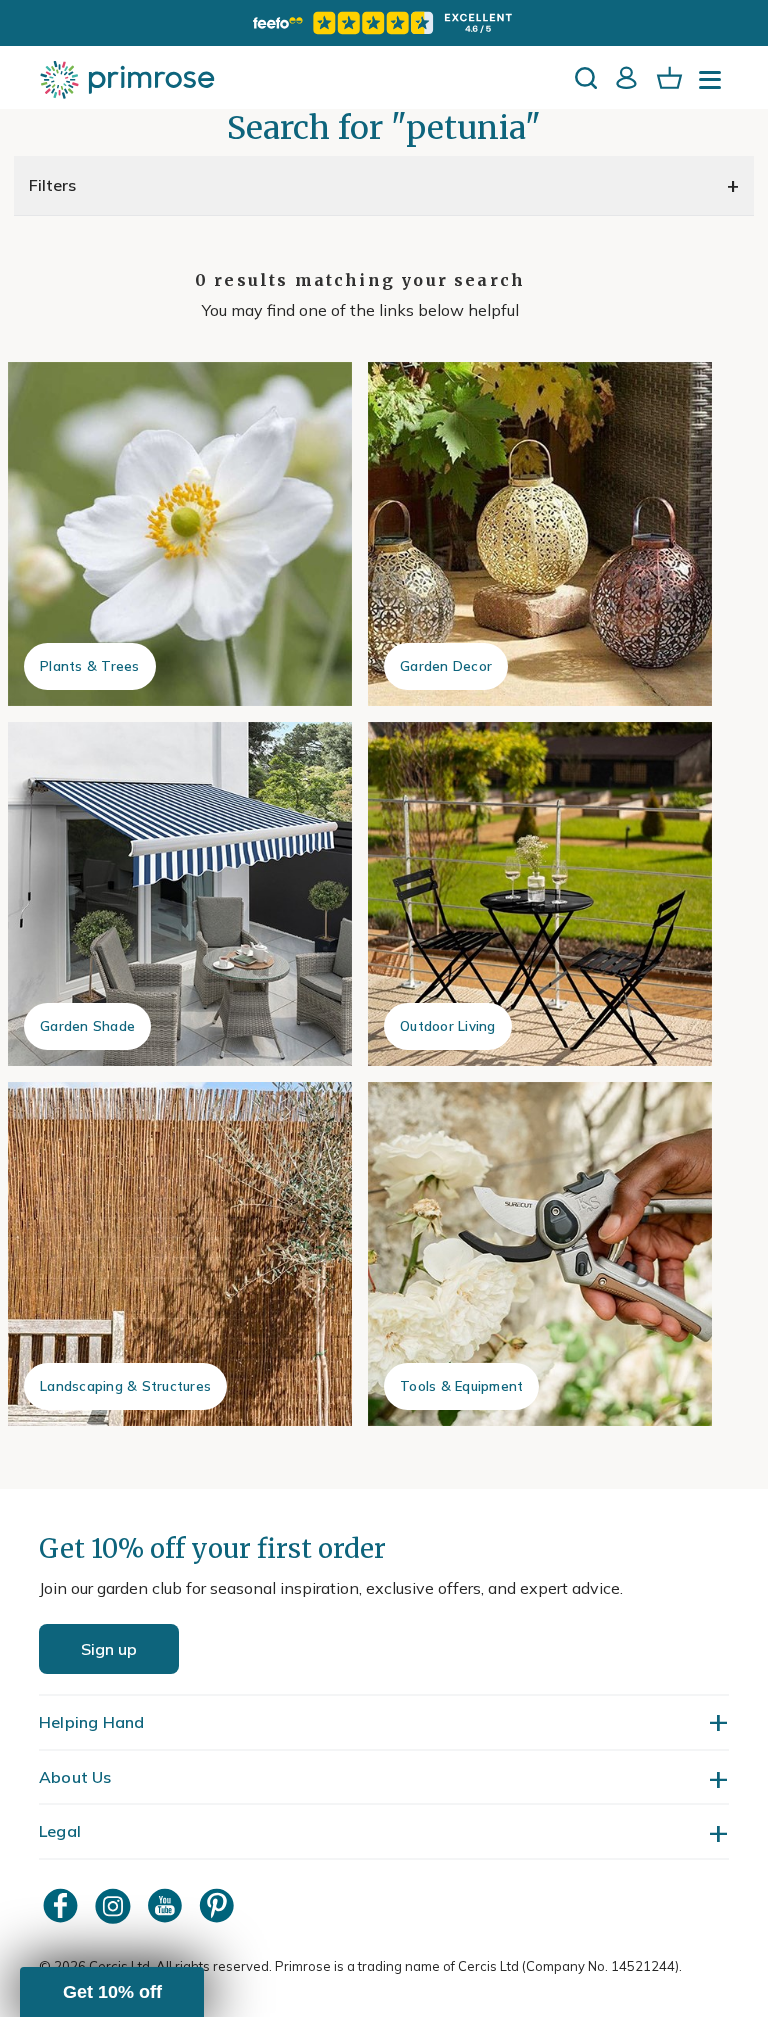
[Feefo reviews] (384, 23)
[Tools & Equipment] (540, 1254)
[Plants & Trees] (180, 534)
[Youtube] (167, 1905)
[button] (112, 1992)
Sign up (109, 1649)
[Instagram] (115, 1905)
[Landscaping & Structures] (180, 1254)
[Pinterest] (219, 1905)
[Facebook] (63, 1905)
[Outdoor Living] (540, 894)
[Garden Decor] (540, 534)
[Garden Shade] (180, 894)
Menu (714, 86)
